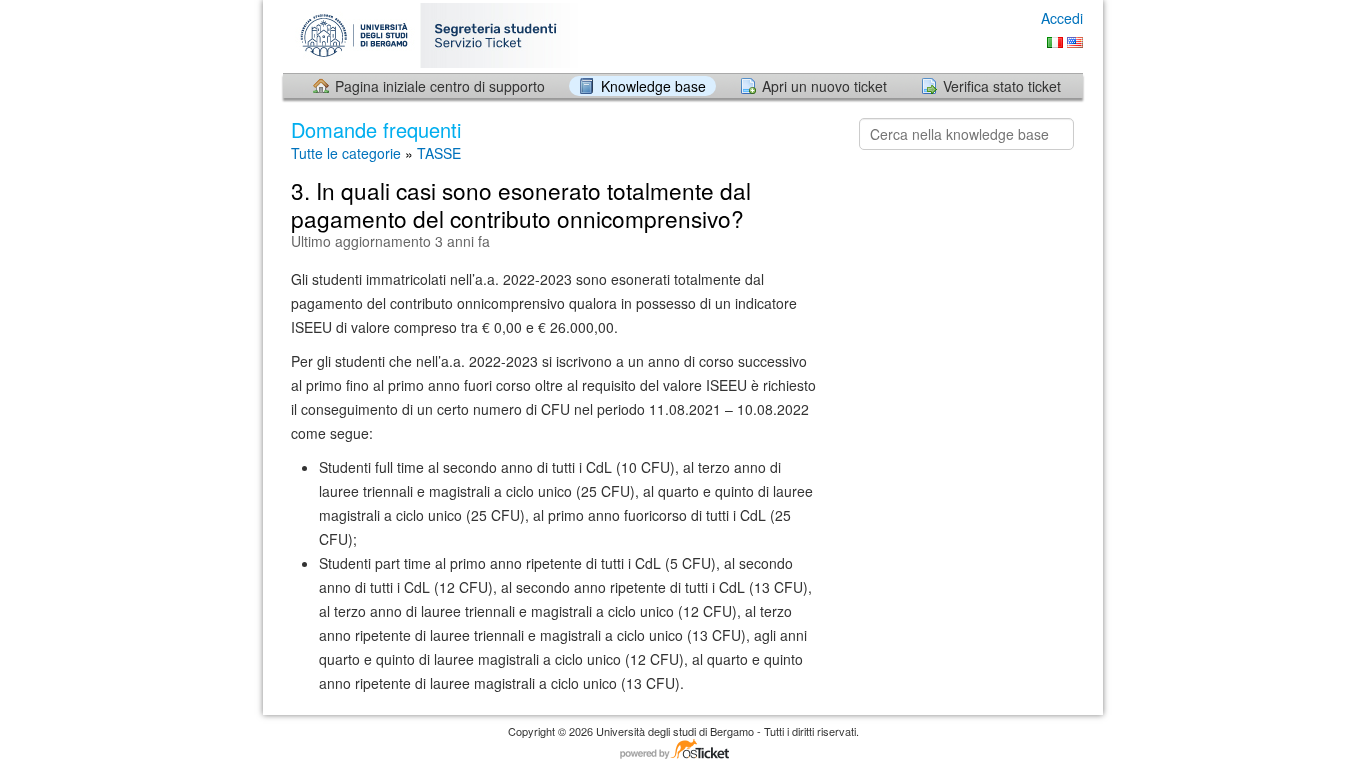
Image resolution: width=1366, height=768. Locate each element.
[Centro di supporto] (441, 35)
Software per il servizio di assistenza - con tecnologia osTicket (683, 750)
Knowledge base (653, 86)
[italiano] (1055, 42)
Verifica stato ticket (1002, 86)
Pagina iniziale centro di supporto (440, 86)
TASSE (439, 153)
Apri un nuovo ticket (824, 86)
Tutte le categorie (346, 153)
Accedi (1062, 18)
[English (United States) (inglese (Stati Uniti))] (1075, 42)
